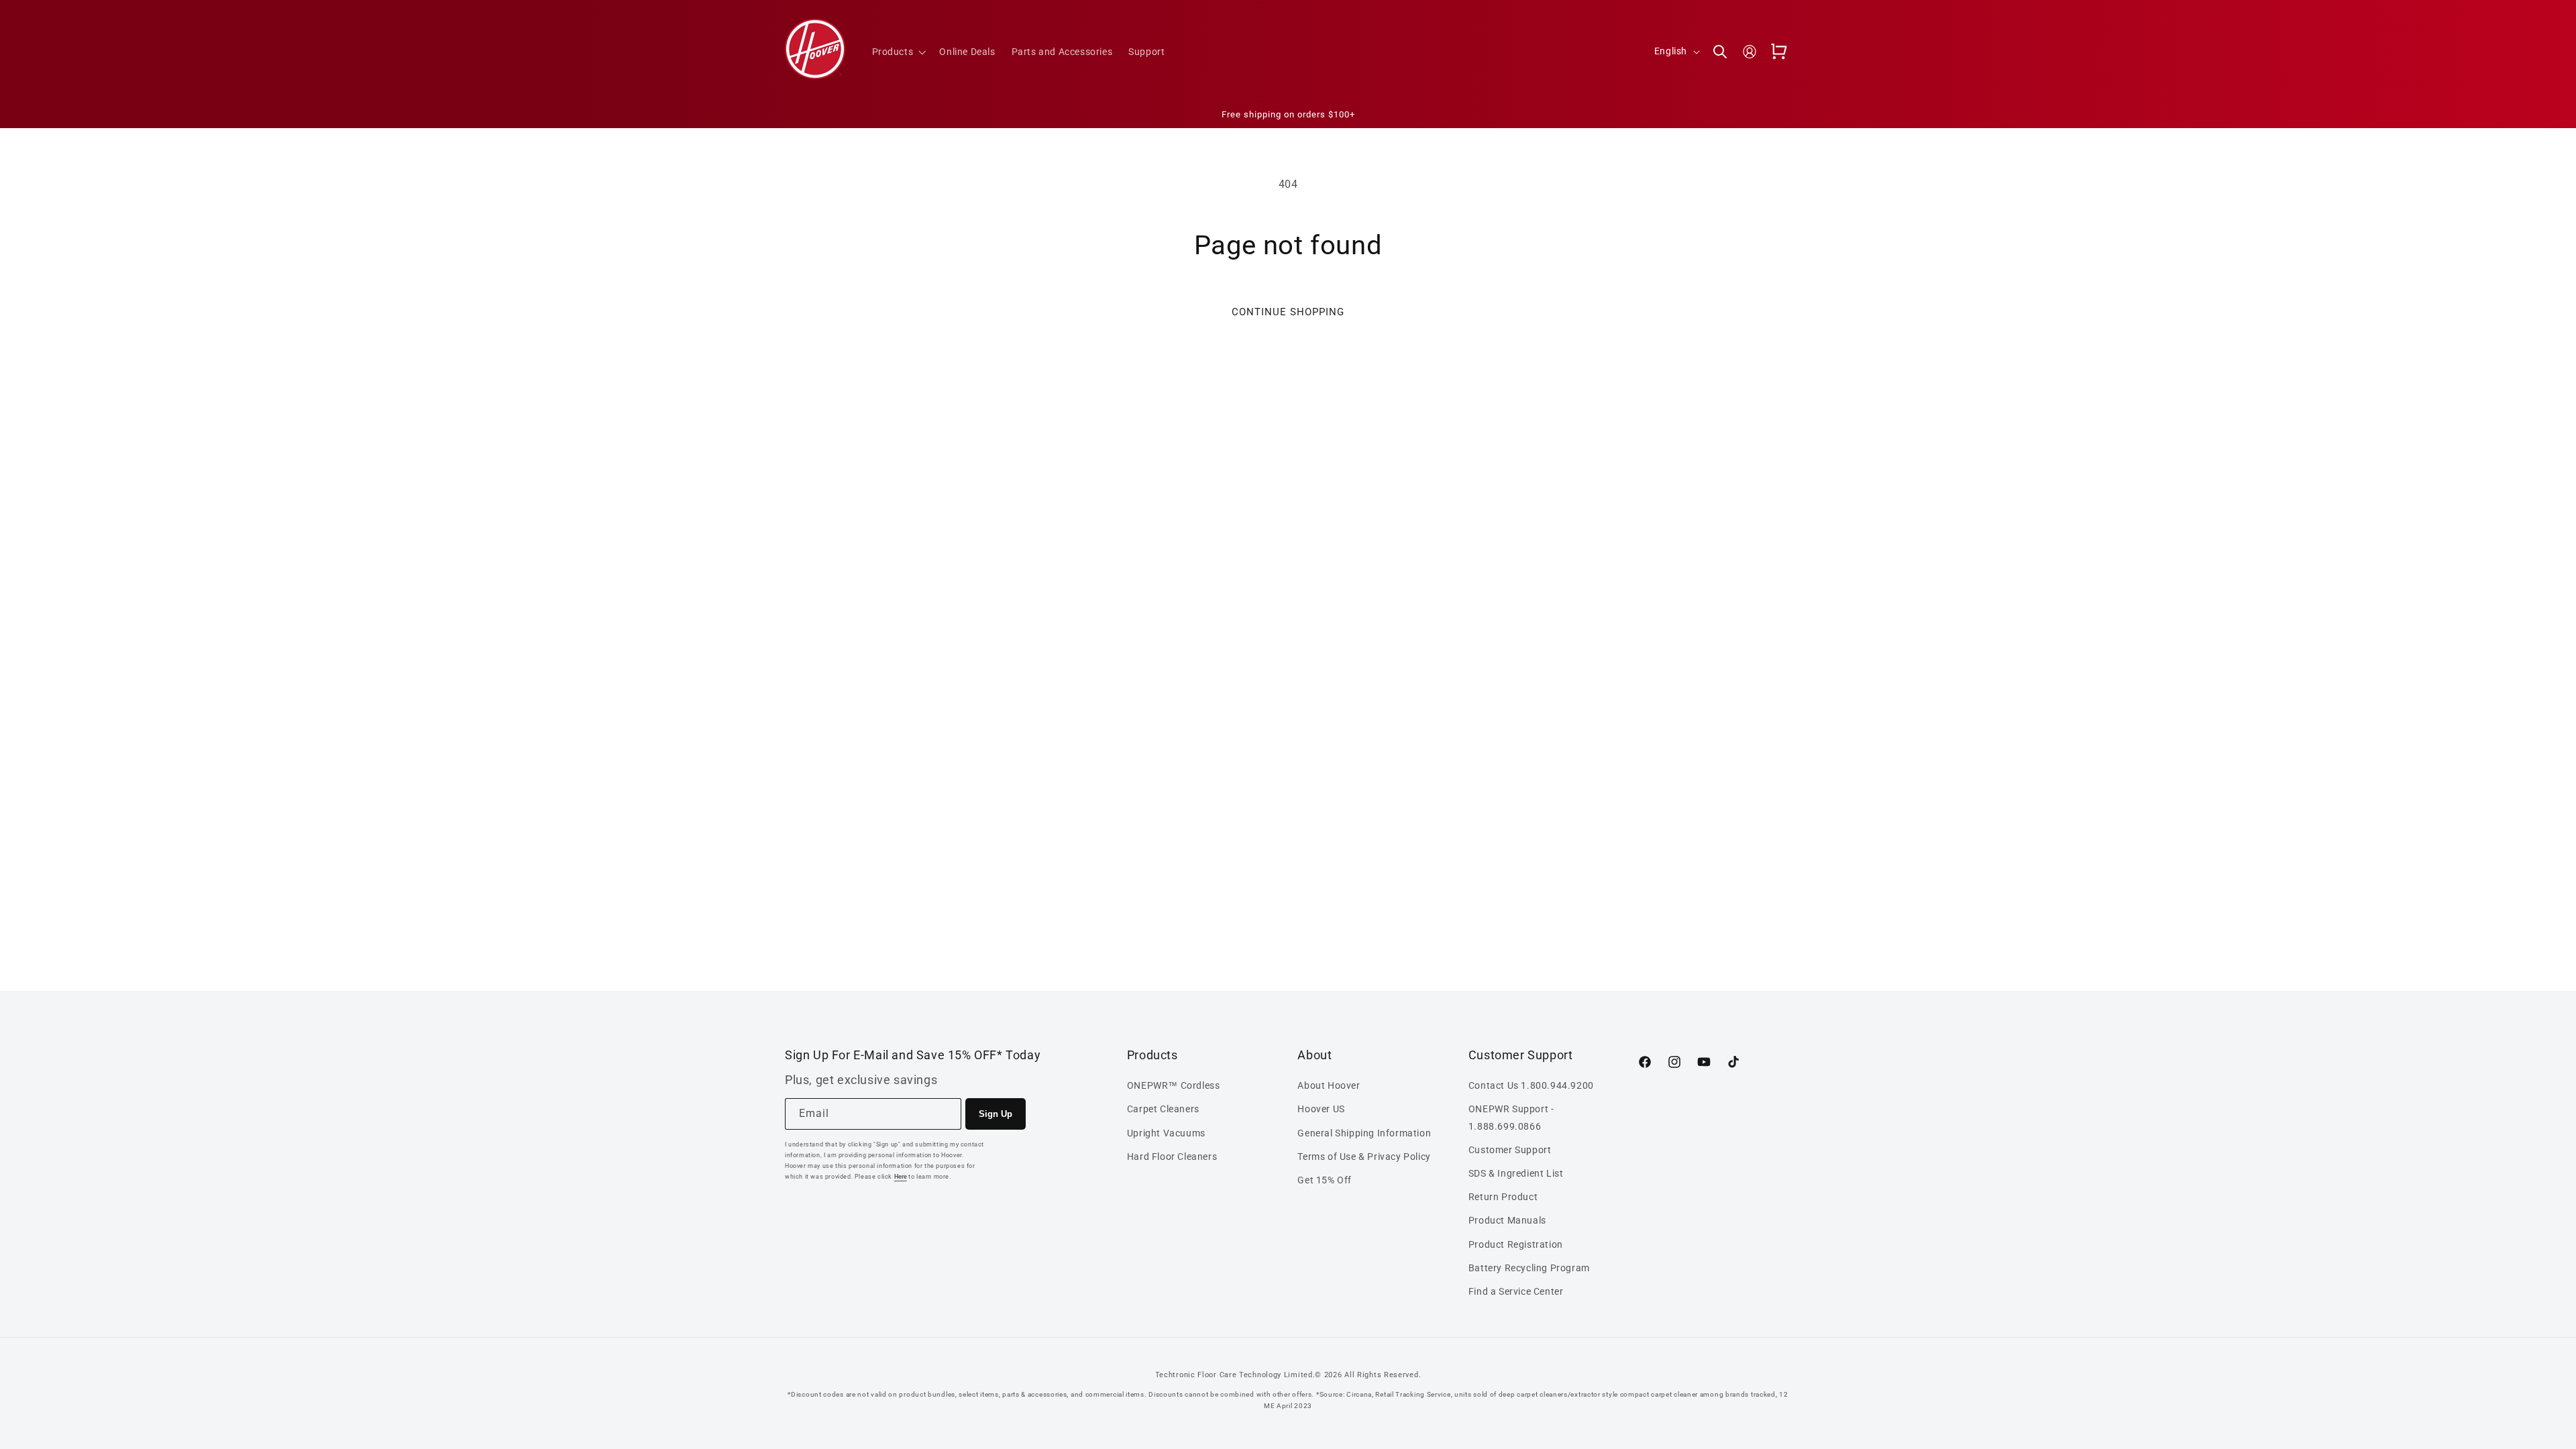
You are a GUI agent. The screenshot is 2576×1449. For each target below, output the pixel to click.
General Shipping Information (1364, 1133)
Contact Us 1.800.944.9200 (1531, 1085)
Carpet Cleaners (1163, 1110)
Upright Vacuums (1166, 1133)
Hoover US (1321, 1110)
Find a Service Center (1516, 1291)
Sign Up (996, 1114)
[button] (898, 52)
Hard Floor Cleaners (1172, 1157)
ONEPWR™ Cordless (1174, 1085)
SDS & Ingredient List (1516, 1173)
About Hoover (1329, 1085)
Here (901, 1177)
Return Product (1503, 1197)
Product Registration (1516, 1244)
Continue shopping (1288, 312)
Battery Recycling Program (1529, 1268)
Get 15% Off (1325, 1180)
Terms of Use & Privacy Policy (1364, 1157)
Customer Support (1510, 1150)
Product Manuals (1507, 1221)
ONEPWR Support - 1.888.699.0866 (1511, 1118)
